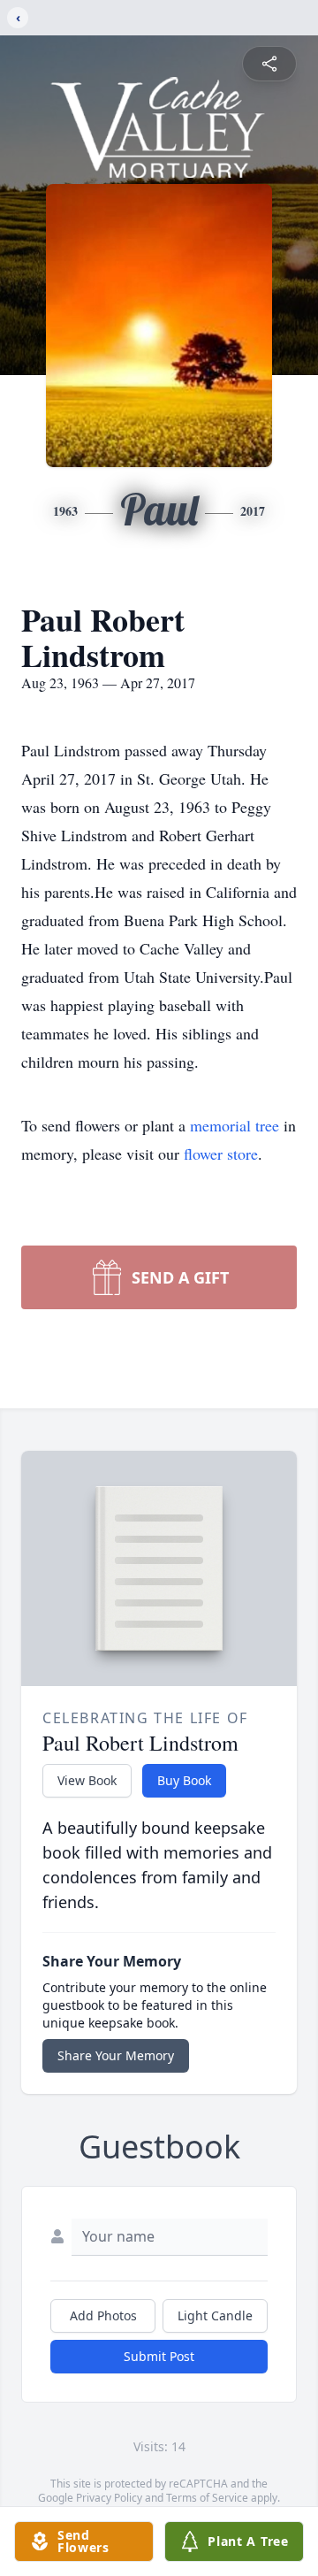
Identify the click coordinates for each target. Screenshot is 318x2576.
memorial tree (235, 1125)
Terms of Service (207, 2498)
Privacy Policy (109, 2498)
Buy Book (184, 1780)
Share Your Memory (116, 2055)
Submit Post (159, 2356)
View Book (87, 1780)
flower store (221, 1154)
